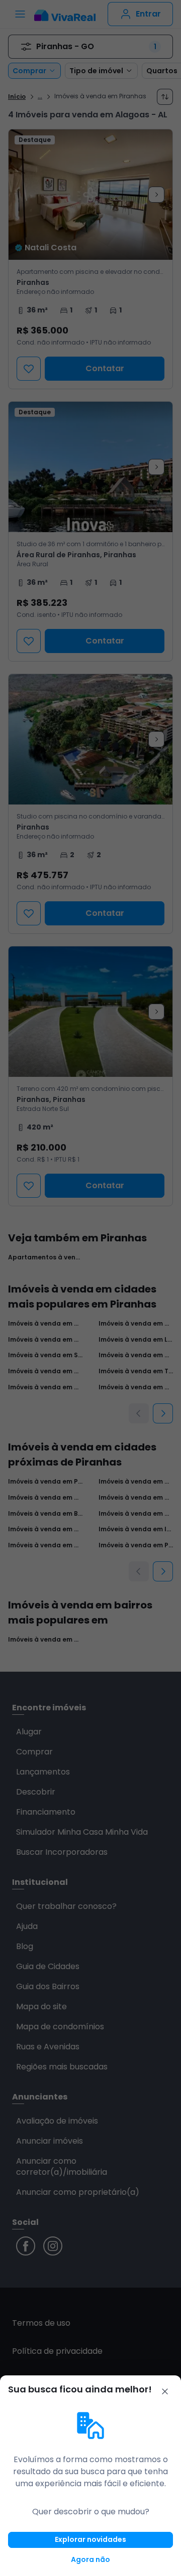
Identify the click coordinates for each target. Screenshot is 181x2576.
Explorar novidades (90, 2539)
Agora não (90, 2559)
